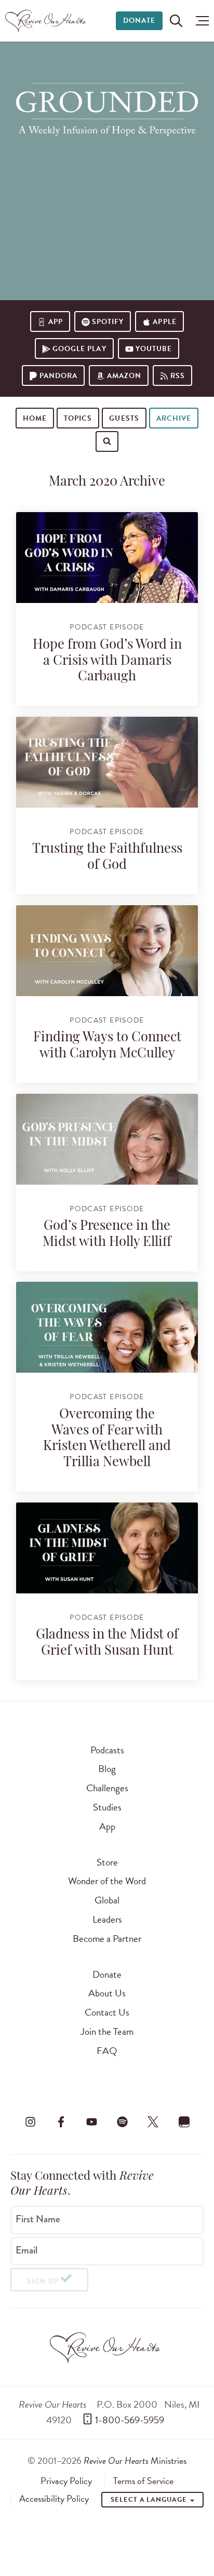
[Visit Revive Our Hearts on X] (153, 2122)
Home (35, 418)
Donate (139, 21)
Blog (107, 1769)
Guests (124, 418)
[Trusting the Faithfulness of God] (107, 762)
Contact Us (107, 2012)
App (56, 322)
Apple (164, 322)
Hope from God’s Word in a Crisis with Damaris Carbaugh (107, 661)
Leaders (107, 1919)
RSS (178, 376)
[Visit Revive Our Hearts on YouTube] (91, 2122)
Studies (107, 1807)
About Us (107, 1993)
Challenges (107, 1788)
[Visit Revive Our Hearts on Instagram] (30, 2122)
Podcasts (107, 1750)
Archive (174, 418)
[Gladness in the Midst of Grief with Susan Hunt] (107, 1548)
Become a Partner (107, 1938)
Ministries (135, 2460)
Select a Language (150, 2500)
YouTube (154, 349)
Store (107, 1862)
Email (26, 2250)
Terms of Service (143, 2481)
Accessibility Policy (54, 2499)
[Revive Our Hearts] (47, 21)
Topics (78, 418)
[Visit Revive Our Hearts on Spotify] (123, 2122)
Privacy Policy (66, 2481)
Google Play (79, 349)
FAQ (107, 2051)
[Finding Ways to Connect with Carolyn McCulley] (107, 951)
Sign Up (43, 2281)
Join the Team (107, 2031)
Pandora (58, 376)
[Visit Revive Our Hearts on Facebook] (61, 2122)
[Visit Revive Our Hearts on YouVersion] (184, 2122)
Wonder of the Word (107, 1881)
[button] (200, 21)
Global (107, 1900)
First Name (38, 2219)
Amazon (124, 376)
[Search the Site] (176, 21)
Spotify (108, 322)
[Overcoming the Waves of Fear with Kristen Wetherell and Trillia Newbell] (107, 1327)
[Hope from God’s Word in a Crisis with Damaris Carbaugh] (107, 558)
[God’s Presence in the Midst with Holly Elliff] (107, 1139)
